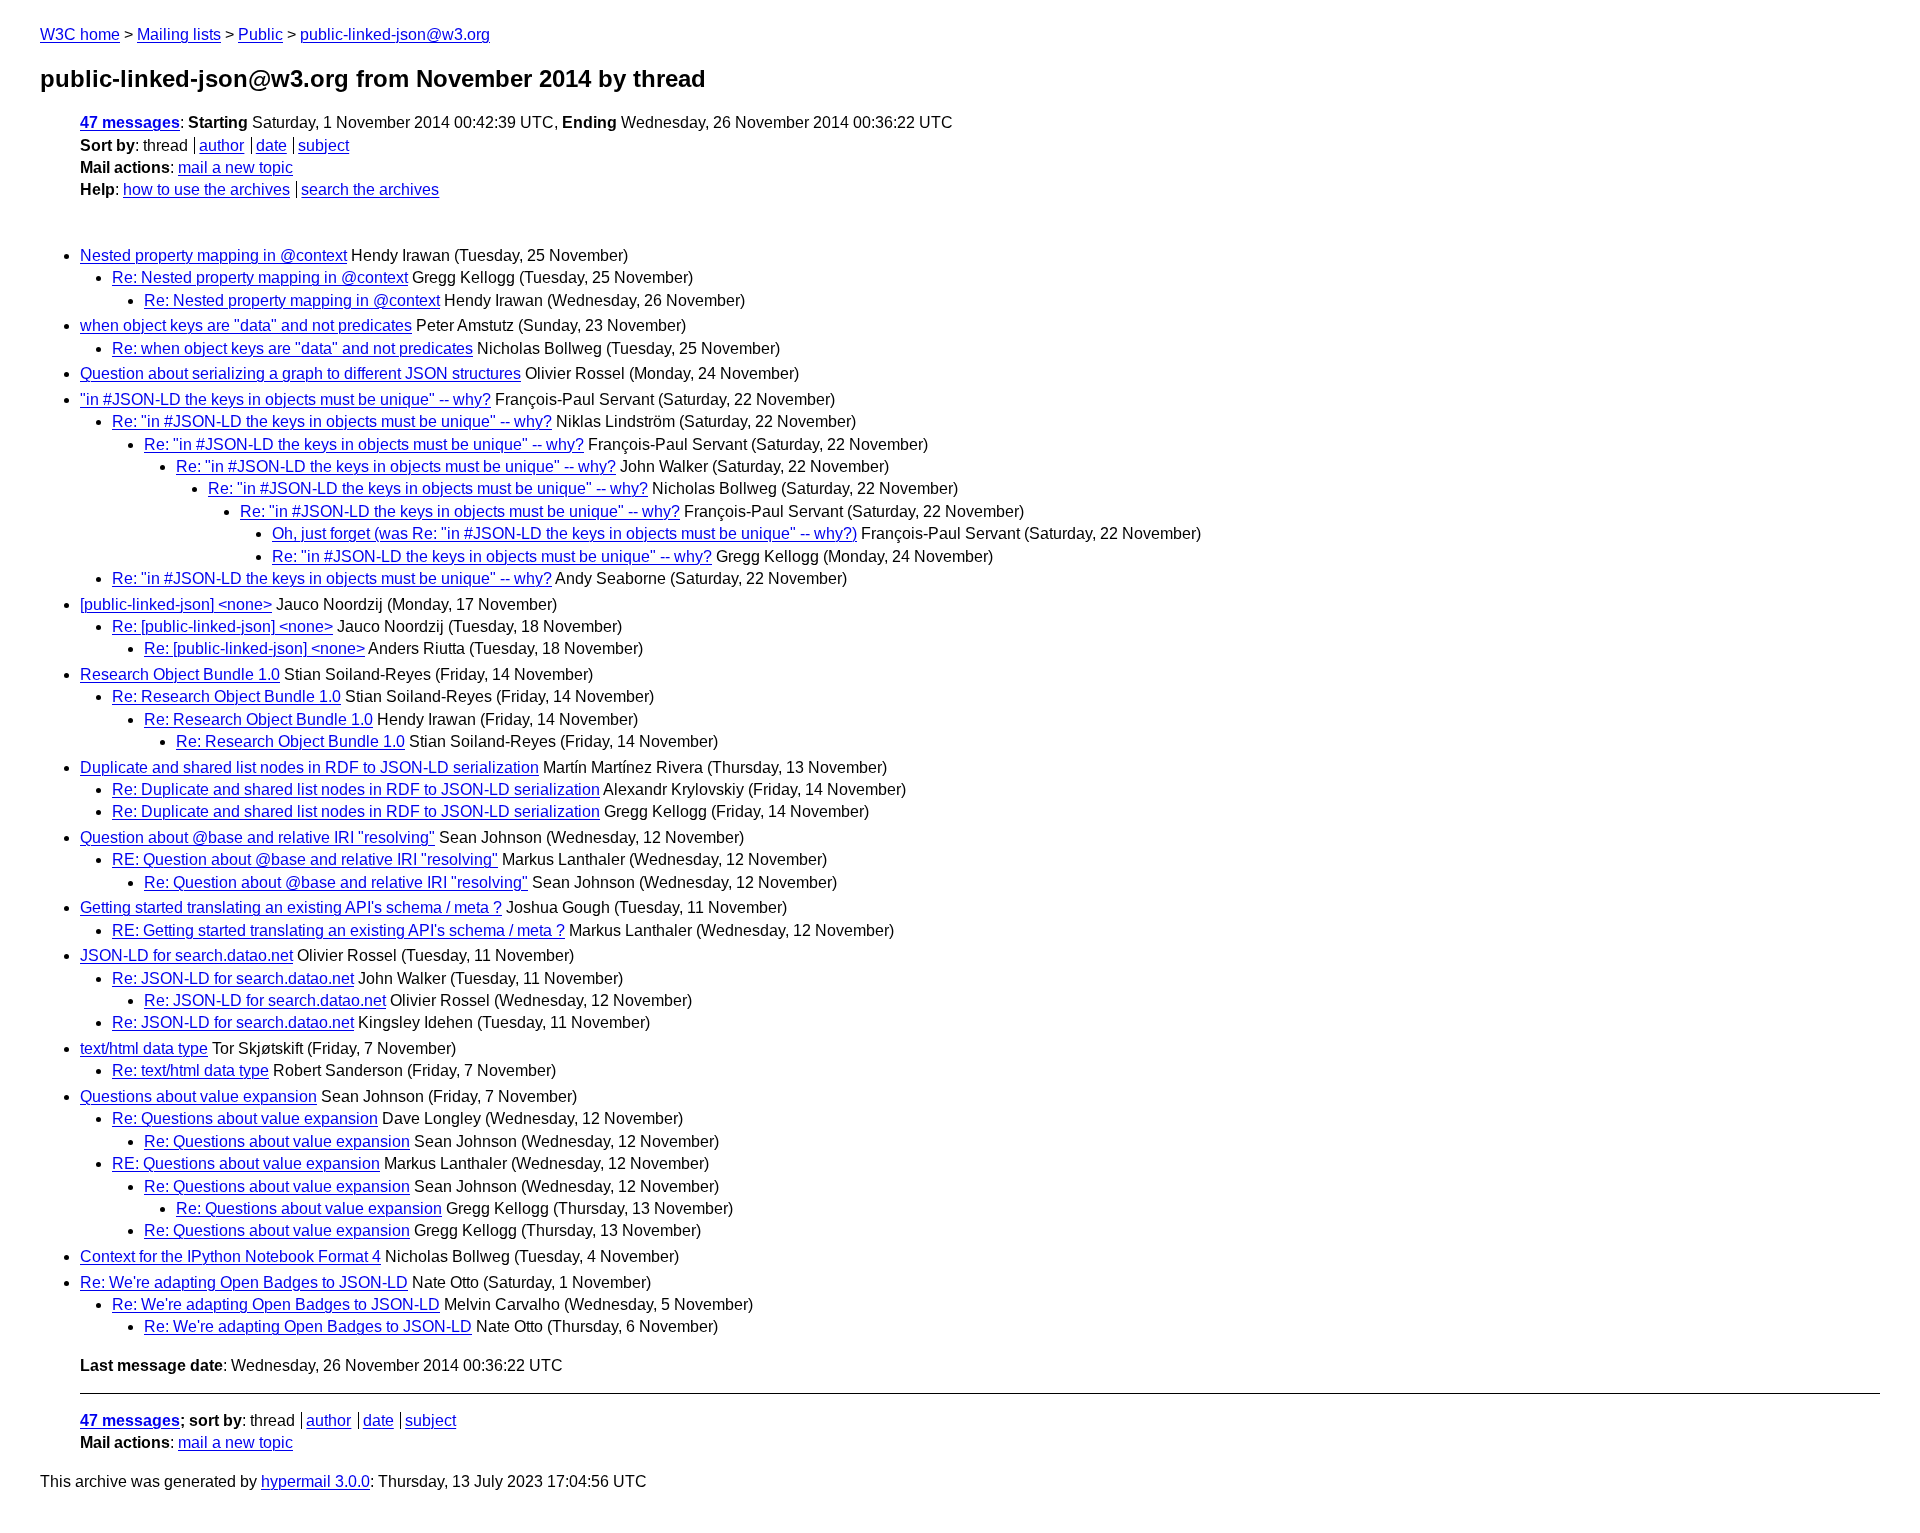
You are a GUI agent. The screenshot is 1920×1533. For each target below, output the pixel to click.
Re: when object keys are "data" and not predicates (292, 348)
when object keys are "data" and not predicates (246, 325)
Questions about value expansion (198, 1096)
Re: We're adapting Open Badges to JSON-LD (244, 1282)
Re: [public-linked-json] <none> (222, 626)
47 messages (130, 122)
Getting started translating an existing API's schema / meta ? (291, 907)
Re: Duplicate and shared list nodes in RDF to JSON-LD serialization (356, 789)
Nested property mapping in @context (213, 255)
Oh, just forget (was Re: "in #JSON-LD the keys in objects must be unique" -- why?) (564, 533)
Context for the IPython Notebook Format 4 (230, 1256)
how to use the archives (206, 189)
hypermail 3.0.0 (315, 1481)
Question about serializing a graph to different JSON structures (300, 373)
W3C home (80, 34)
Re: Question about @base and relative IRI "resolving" (336, 882)
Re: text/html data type (190, 1070)
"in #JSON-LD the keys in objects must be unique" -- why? (285, 399)
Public (260, 34)
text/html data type (144, 1048)
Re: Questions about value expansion (245, 1118)
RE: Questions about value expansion (246, 1163)
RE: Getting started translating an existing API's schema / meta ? (338, 930)
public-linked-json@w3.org (395, 34)
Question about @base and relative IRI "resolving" (257, 837)
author (221, 145)
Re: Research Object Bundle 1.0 (226, 696)
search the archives (370, 189)
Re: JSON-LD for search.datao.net (233, 978)
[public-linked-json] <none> (176, 604)
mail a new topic (235, 167)
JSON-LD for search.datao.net (186, 955)
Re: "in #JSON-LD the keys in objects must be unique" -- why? (332, 421)
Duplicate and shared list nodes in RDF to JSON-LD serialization (309, 767)
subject (323, 145)
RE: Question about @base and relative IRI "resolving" (305, 859)
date (271, 145)
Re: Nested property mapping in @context (260, 277)
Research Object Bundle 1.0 (180, 674)
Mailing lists (179, 34)
